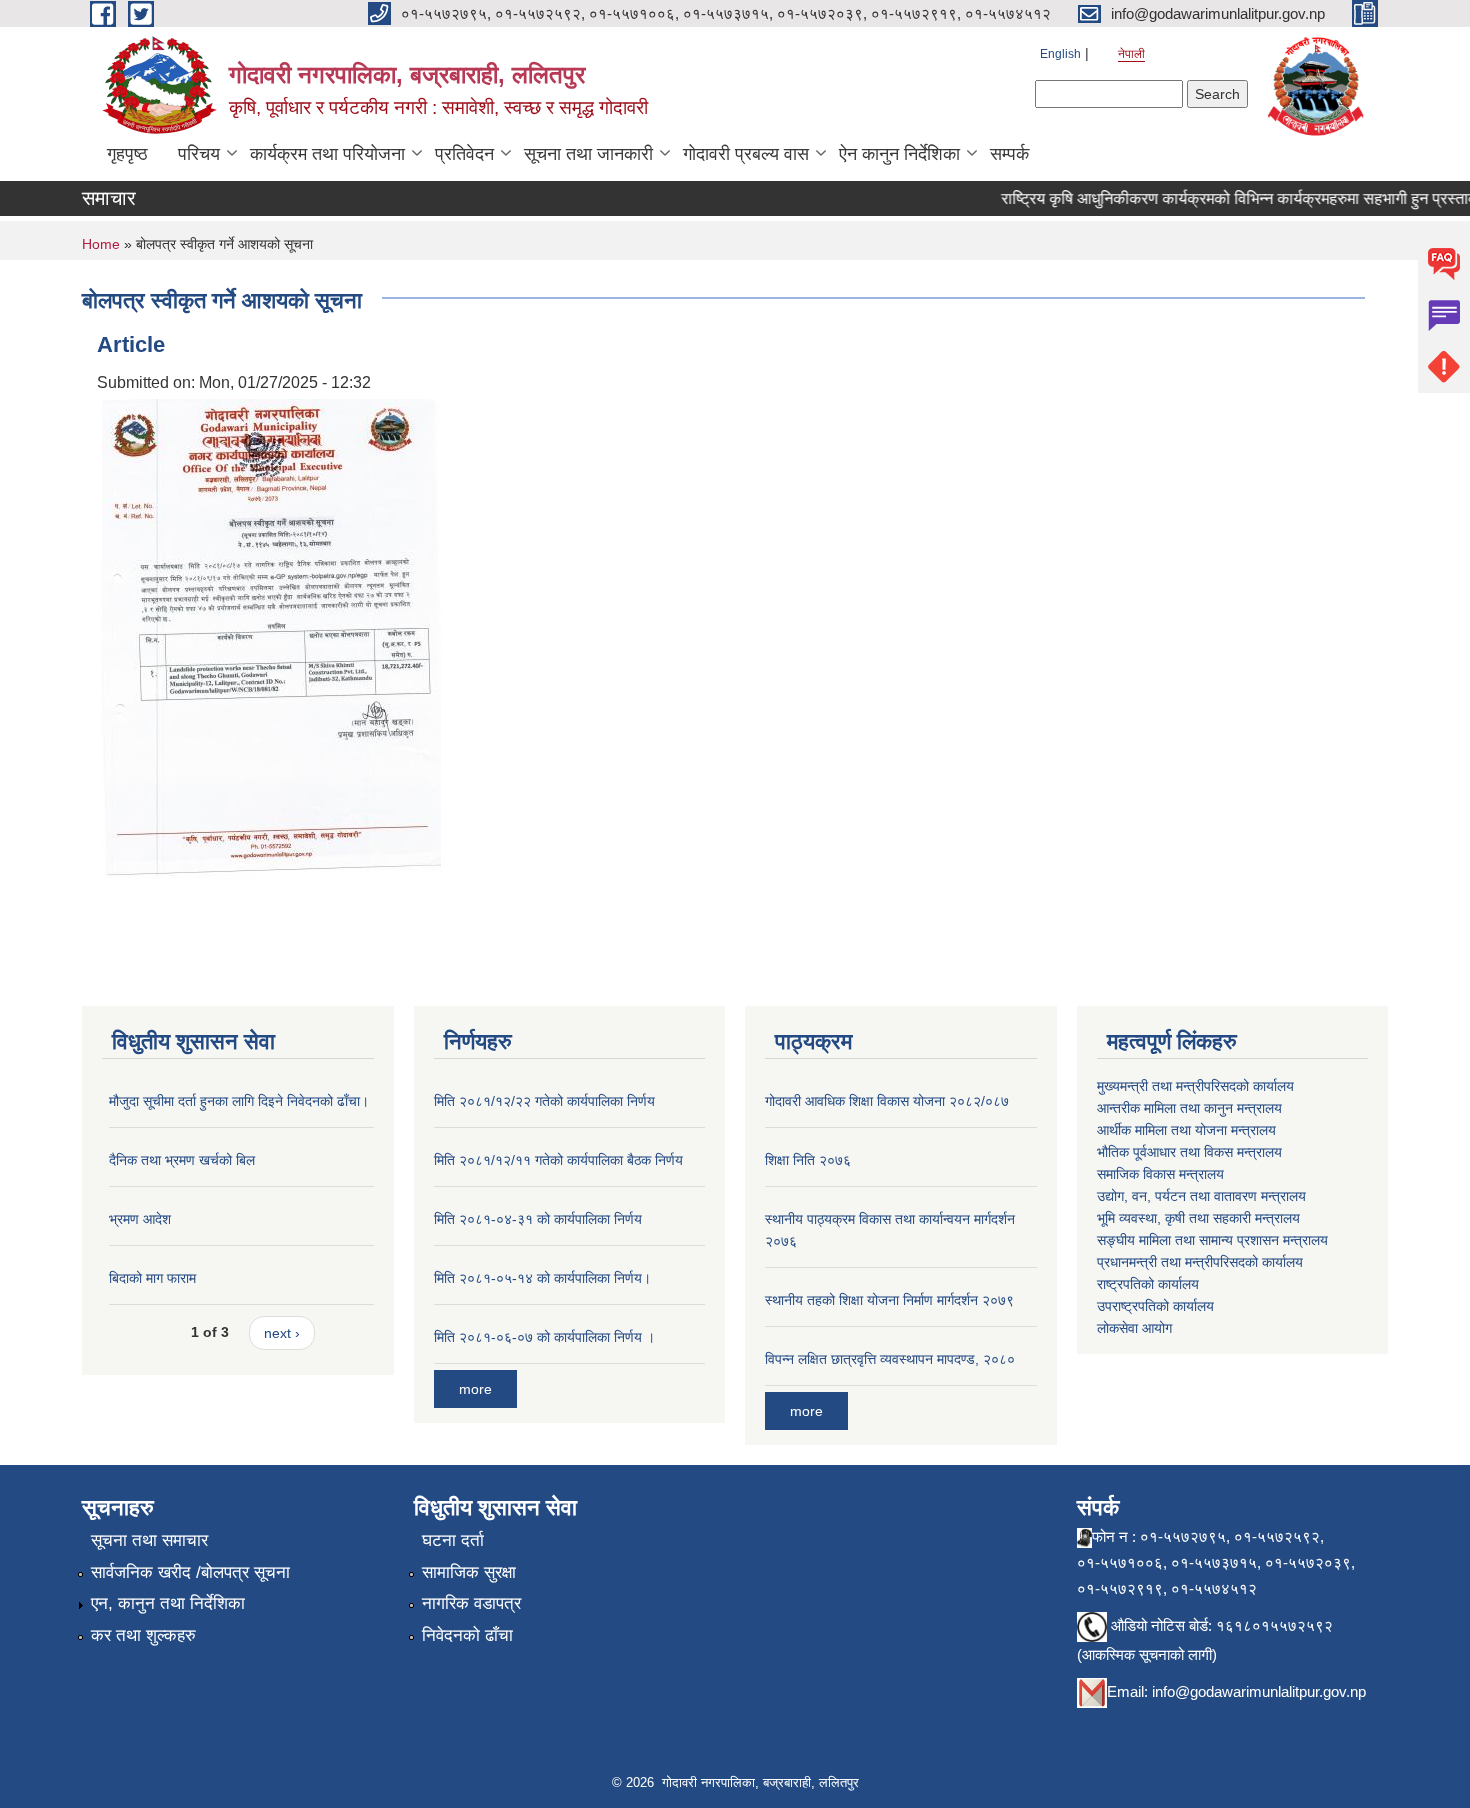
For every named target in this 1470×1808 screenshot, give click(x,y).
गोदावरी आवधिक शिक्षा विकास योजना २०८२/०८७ (887, 1101)
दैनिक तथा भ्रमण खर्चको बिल (182, 1160)
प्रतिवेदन (464, 154)
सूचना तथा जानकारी (588, 154)
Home (101, 244)
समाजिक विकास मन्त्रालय (1160, 1174)
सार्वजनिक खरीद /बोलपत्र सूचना (190, 1572)
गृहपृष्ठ (127, 154)
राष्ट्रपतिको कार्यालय (1148, 1284)
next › (282, 1333)
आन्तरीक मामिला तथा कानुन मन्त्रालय (1189, 1108)
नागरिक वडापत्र (471, 1603)
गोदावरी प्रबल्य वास (746, 154)
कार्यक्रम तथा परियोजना (327, 154)
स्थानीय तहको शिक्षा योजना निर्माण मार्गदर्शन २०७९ (889, 1300)
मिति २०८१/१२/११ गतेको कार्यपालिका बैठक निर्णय (558, 1160)
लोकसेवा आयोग (1134, 1328)
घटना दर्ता (453, 1540)
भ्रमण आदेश (140, 1219)
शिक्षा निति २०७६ (808, 1160)
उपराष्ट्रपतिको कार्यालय (1155, 1306)
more (475, 1389)
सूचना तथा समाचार (149, 1540)
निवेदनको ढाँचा (467, 1635)
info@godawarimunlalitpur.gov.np (1259, 1691)
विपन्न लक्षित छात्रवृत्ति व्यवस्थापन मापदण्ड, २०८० (890, 1359)
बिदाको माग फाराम (152, 1278)
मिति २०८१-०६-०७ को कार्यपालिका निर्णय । (544, 1337)
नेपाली (1131, 54)
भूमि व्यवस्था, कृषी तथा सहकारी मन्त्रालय (1198, 1218)
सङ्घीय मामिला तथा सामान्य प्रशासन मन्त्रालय (1212, 1240)
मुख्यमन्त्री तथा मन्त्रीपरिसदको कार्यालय (1195, 1086)
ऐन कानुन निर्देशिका (899, 154)
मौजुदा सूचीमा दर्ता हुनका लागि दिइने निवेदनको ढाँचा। (239, 1101)
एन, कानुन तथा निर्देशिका (168, 1603)
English (1060, 54)
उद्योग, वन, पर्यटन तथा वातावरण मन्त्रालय (1201, 1196)
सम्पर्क (1009, 154)
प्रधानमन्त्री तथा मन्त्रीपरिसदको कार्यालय (1200, 1262)
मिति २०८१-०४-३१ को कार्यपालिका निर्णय (538, 1219)
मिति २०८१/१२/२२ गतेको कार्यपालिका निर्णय (544, 1101)
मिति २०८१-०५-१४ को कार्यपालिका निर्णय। (542, 1278)
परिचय (199, 154)
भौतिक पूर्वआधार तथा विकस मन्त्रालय (1189, 1152)
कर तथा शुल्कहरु (143, 1635)
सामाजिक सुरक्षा (469, 1572)
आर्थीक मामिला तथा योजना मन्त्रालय (1186, 1130)
